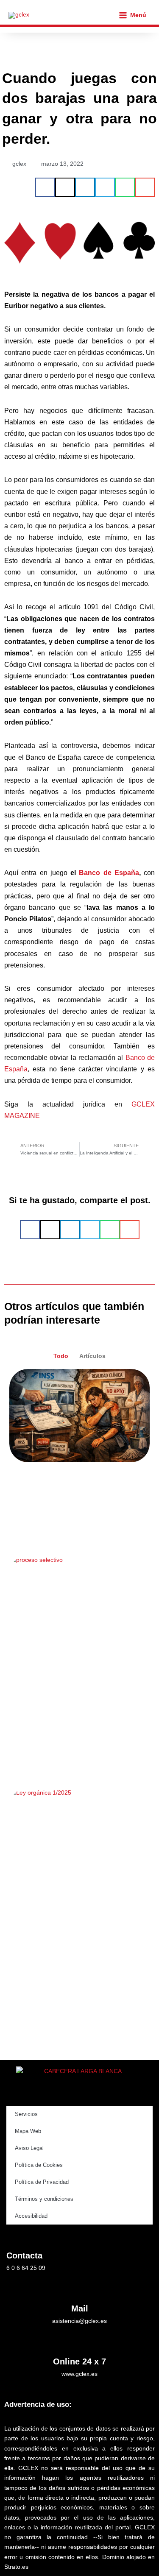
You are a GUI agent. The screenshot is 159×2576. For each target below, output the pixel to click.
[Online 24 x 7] (80, 2341)
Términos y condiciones (44, 2199)
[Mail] (80, 2288)
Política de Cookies (39, 2165)
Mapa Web (28, 2131)
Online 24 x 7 (79, 2361)
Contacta (24, 2255)
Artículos (92, 1356)
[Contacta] (13, 2236)
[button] (45, 187)
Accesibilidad (31, 2216)
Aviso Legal (29, 2148)
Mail (80, 2308)
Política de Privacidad (42, 2182)
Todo (61, 1356)
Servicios (26, 2114)
